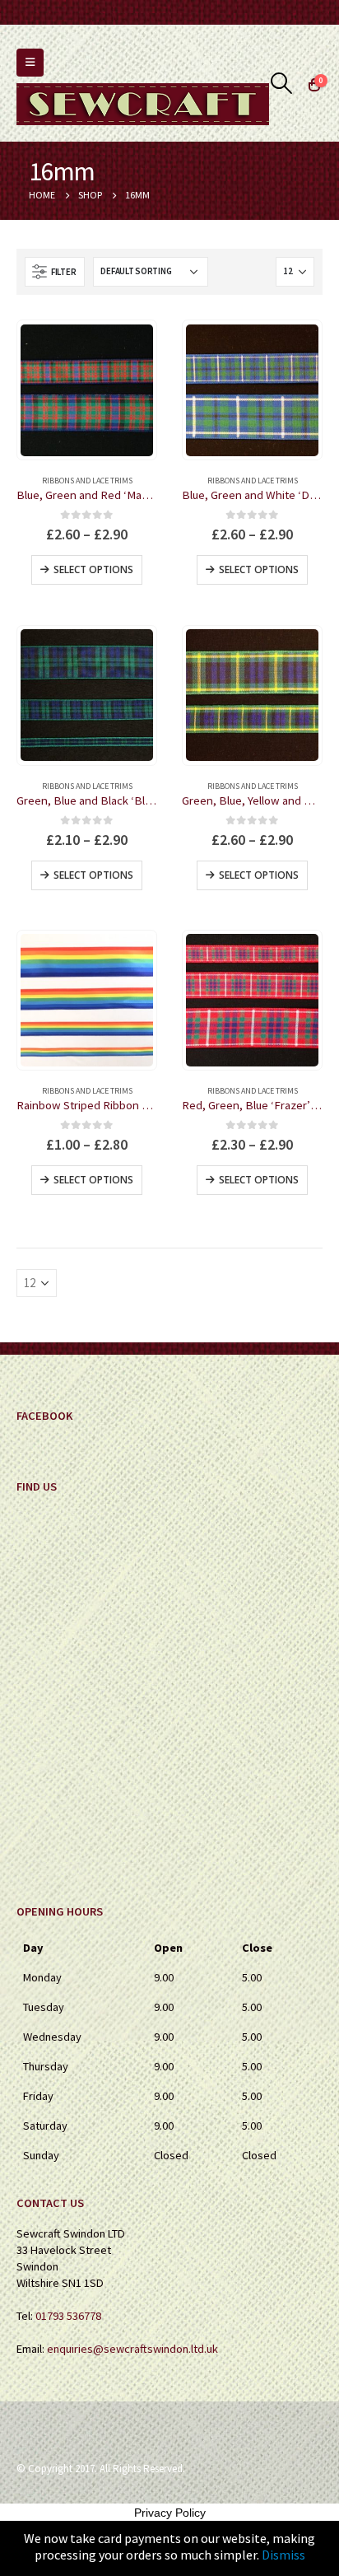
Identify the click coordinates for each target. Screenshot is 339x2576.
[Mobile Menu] (30, 63)
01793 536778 (68, 2316)
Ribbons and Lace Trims (87, 481)
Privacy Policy (170, 2513)
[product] (87, 391)
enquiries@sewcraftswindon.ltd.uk (132, 2349)
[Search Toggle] (282, 83)
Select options (93, 569)
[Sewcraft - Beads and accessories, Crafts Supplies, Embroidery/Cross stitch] (143, 104)
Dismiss (283, 2555)
